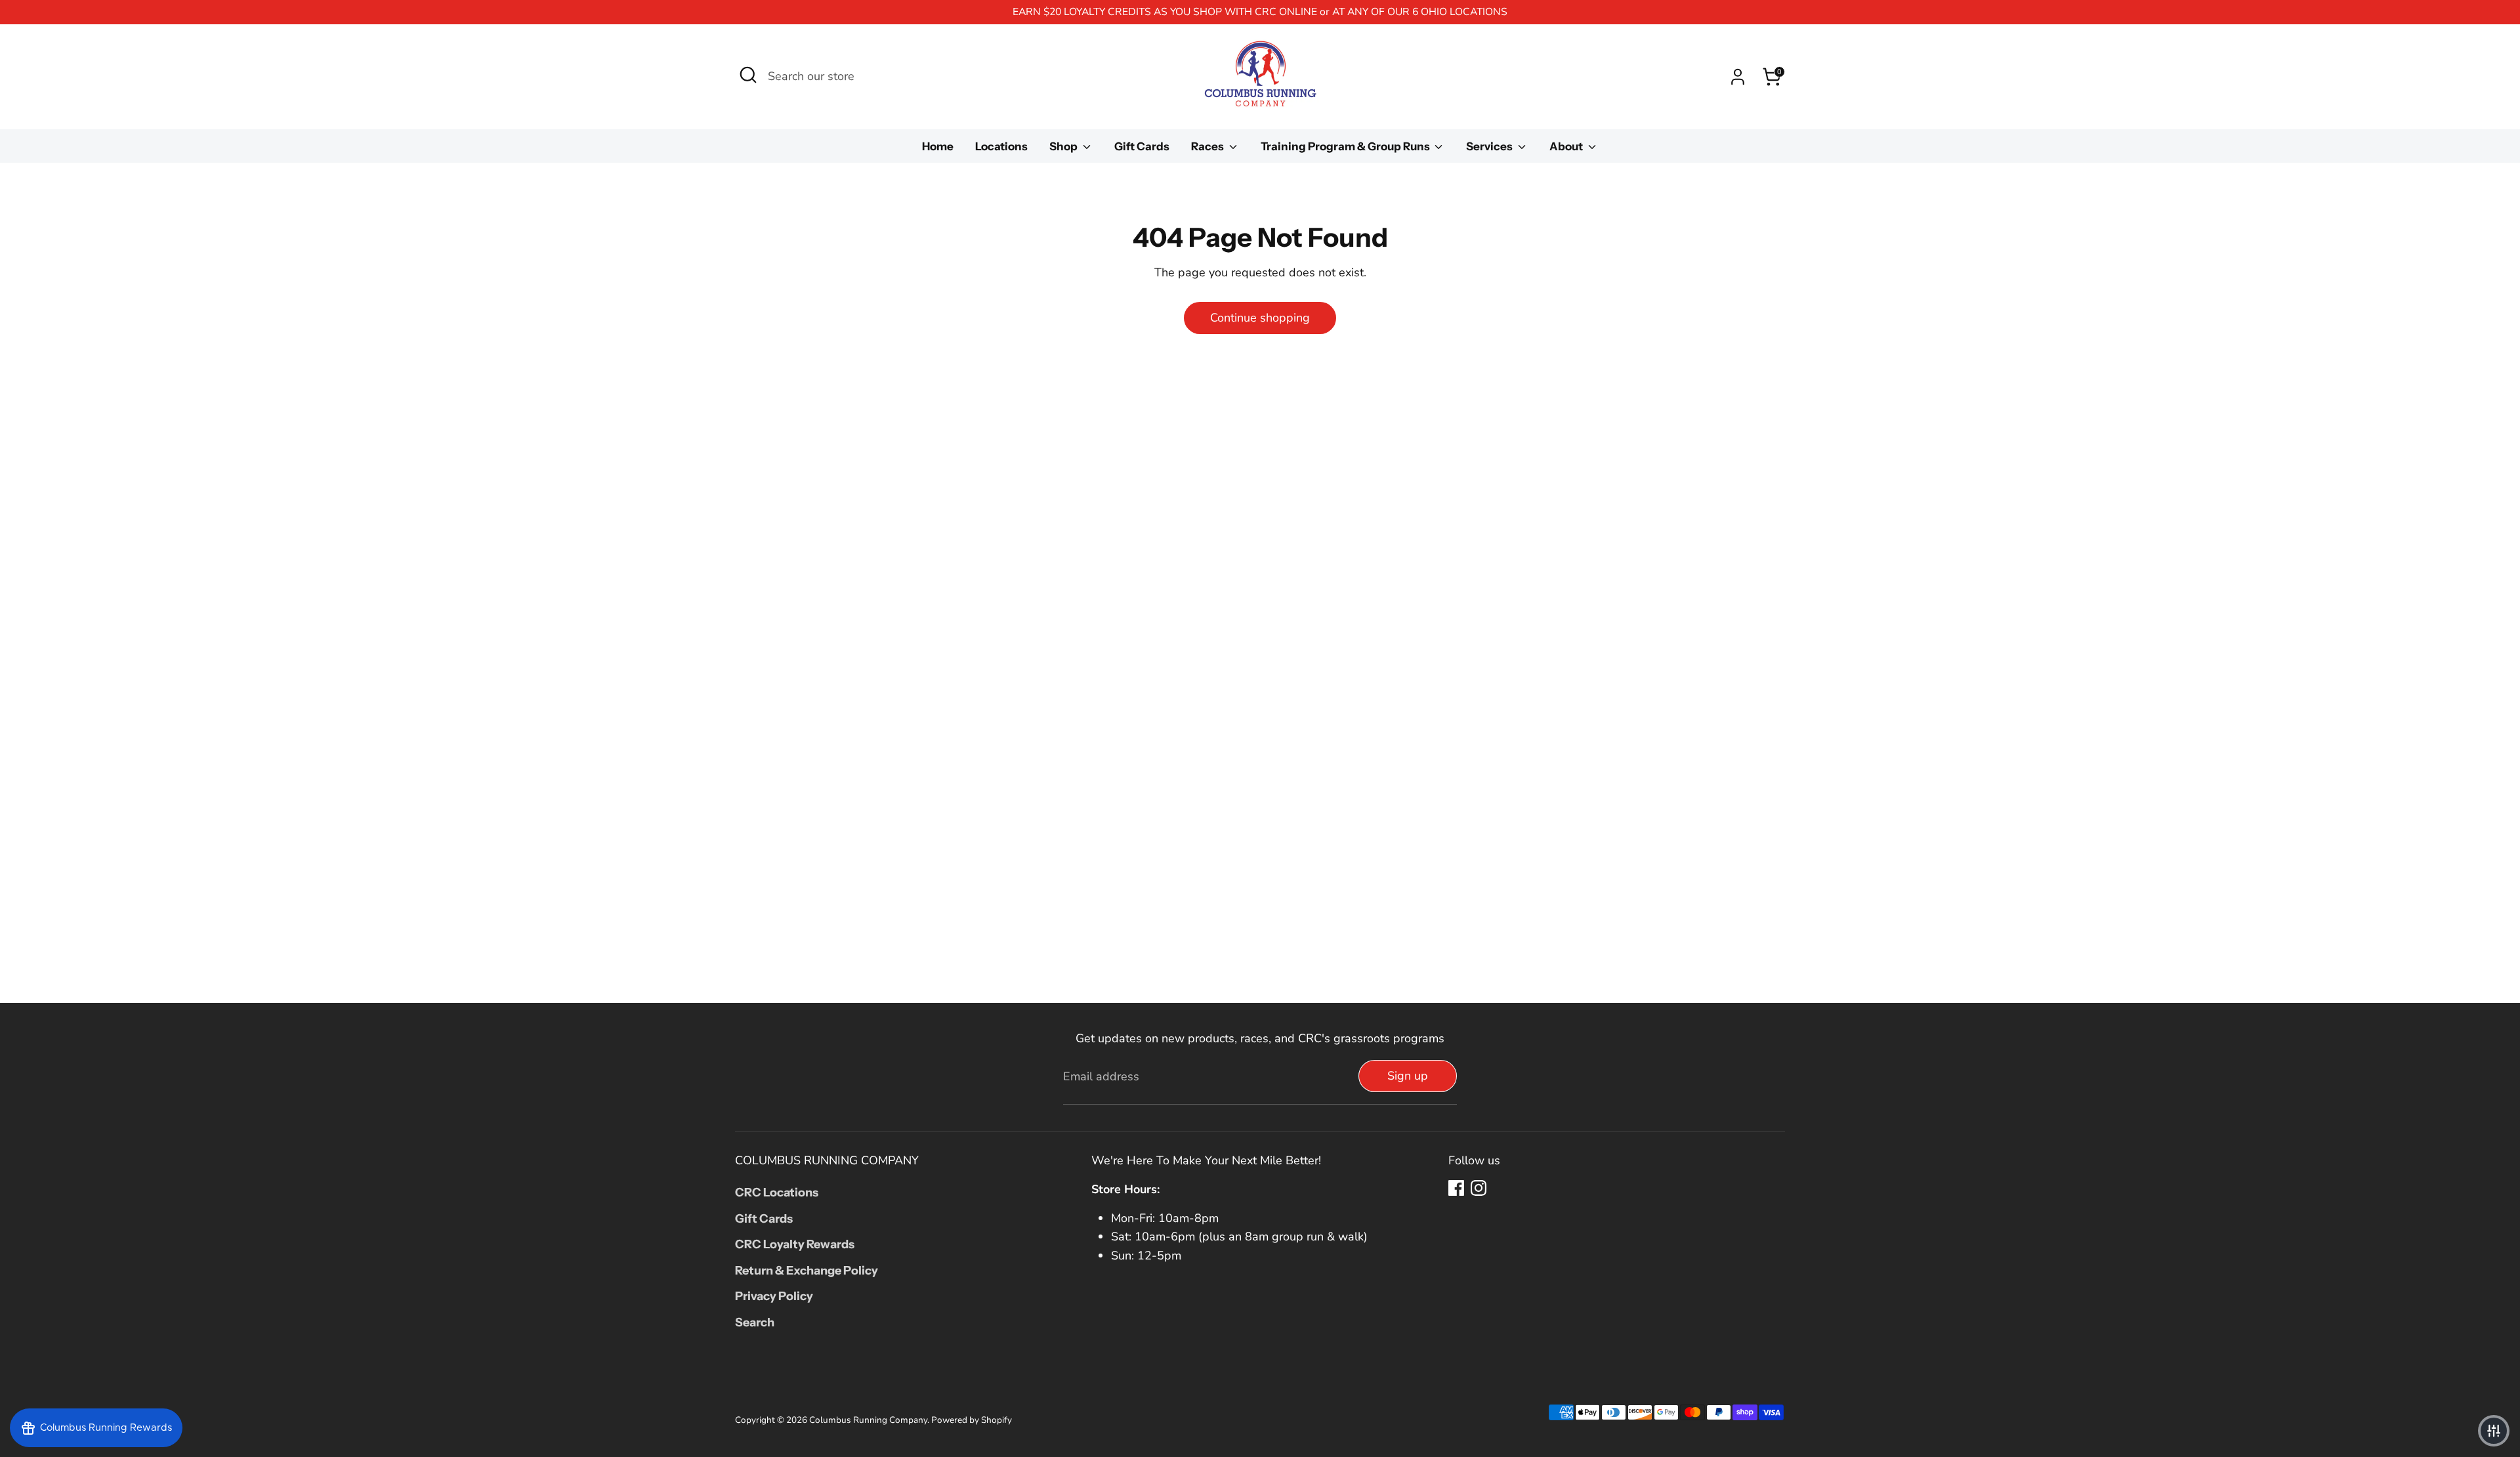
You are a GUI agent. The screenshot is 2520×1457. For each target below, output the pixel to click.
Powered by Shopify (972, 1420)
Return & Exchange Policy (807, 1271)
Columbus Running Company (868, 1420)
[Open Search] (748, 75)
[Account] (1738, 77)
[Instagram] (1479, 1188)
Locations (1001, 146)
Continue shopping (1260, 318)
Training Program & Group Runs (1346, 146)
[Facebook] (1456, 1188)
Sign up (1408, 1076)
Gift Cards (1142, 146)
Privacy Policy (774, 1296)
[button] (2494, 1431)
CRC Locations (777, 1193)
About (1567, 146)
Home (938, 146)
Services (1490, 146)
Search (755, 1322)
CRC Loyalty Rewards (795, 1244)
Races (1208, 146)
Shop (1064, 146)
